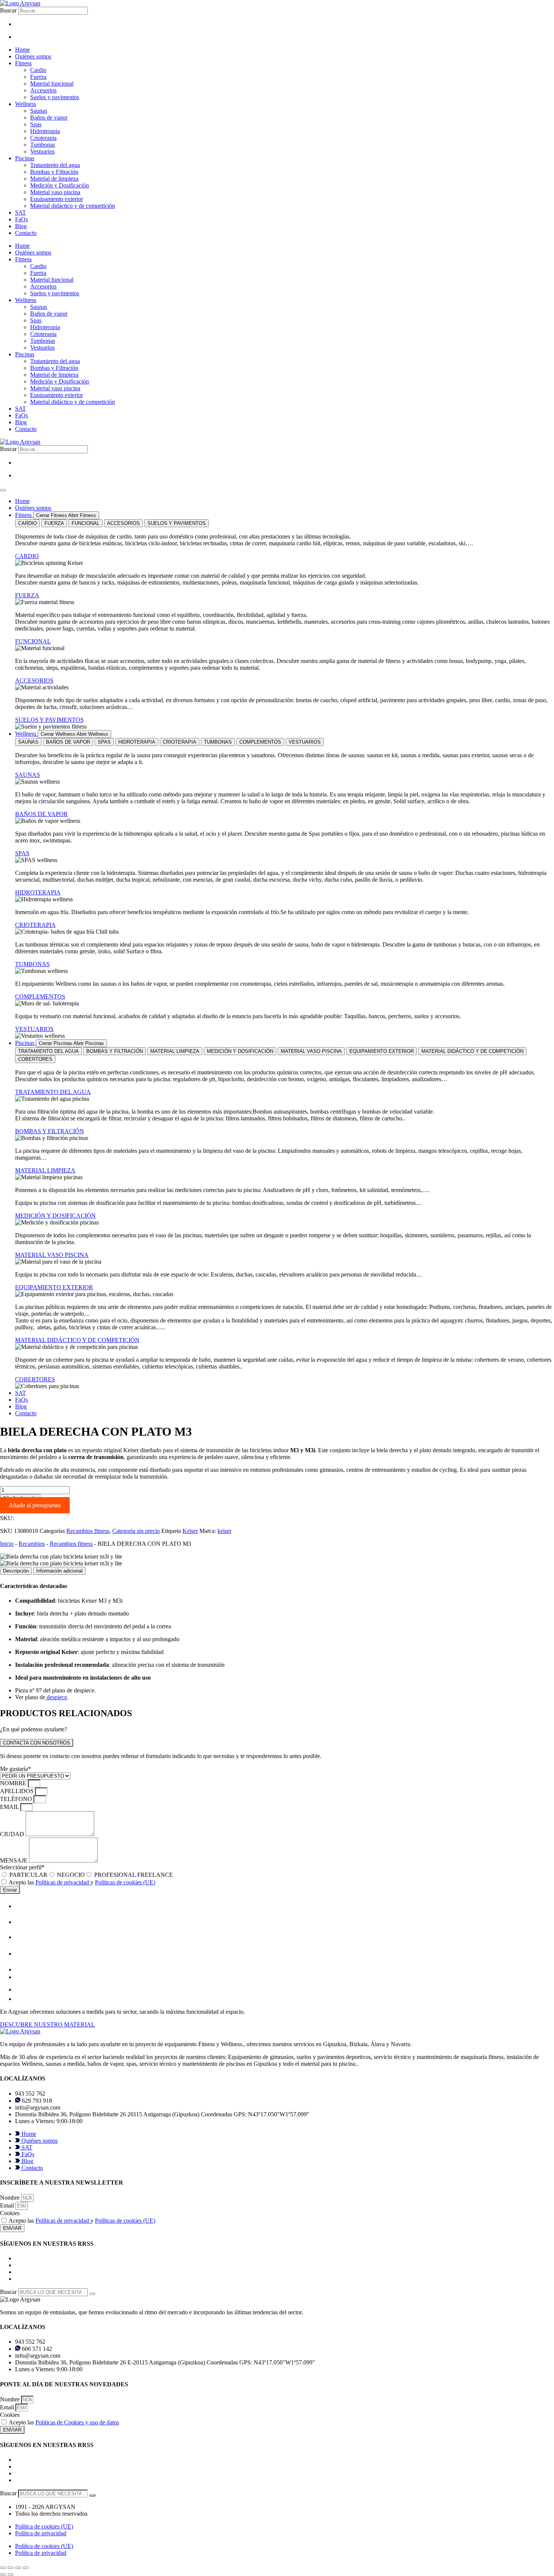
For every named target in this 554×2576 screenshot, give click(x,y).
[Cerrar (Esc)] (26, 2568)
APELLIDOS (18, 1791)
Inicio (7, 1544)
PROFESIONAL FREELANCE (134, 1875)
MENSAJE (15, 1860)
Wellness (26, 104)
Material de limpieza (54, 179)
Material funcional (52, 84)
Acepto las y (82, 1882)
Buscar (8, 10)
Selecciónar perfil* (22, 1867)
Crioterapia (43, 138)
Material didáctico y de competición (73, 206)
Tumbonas (43, 145)
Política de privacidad (41, 2533)
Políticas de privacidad (63, 1882)
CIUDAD (13, 1834)
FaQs (21, 219)
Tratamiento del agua (55, 165)
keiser (224, 1531)
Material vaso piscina (55, 192)
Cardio (38, 70)
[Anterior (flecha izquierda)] (3, 2574)
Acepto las (64, 2422)
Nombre (11, 2198)
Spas (36, 124)
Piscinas (25, 158)
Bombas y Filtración (54, 172)
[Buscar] (92, 2294)
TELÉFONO (17, 1799)
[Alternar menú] (3, 490)
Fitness (23, 63)
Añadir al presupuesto (35, 1505)
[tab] (28, 523)
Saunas (39, 111)
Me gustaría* (15, 1769)
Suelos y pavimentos (55, 97)
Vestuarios (42, 151)
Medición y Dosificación (60, 185)
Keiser (190, 1531)
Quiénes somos (33, 56)
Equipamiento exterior (57, 199)
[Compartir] (18, 2568)
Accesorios (43, 90)
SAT (21, 212)
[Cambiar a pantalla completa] (11, 2568)
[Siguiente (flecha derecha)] (11, 2574)
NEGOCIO (71, 1875)
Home (22, 50)
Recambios (32, 1544)
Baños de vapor (49, 117)
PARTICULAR (28, 1875)
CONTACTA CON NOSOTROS (37, 1743)
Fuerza (38, 77)
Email (8, 2205)
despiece (56, 1697)
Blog (21, 226)
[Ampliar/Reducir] (3, 2568)
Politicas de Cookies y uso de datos (77, 2422)
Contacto (26, 233)
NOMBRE (14, 1783)
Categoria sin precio (136, 1531)
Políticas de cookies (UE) (125, 1882)
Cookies (10, 2213)
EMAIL (10, 1807)
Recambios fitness (88, 1531)
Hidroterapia (45, 131)
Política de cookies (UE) (44, 2526)
